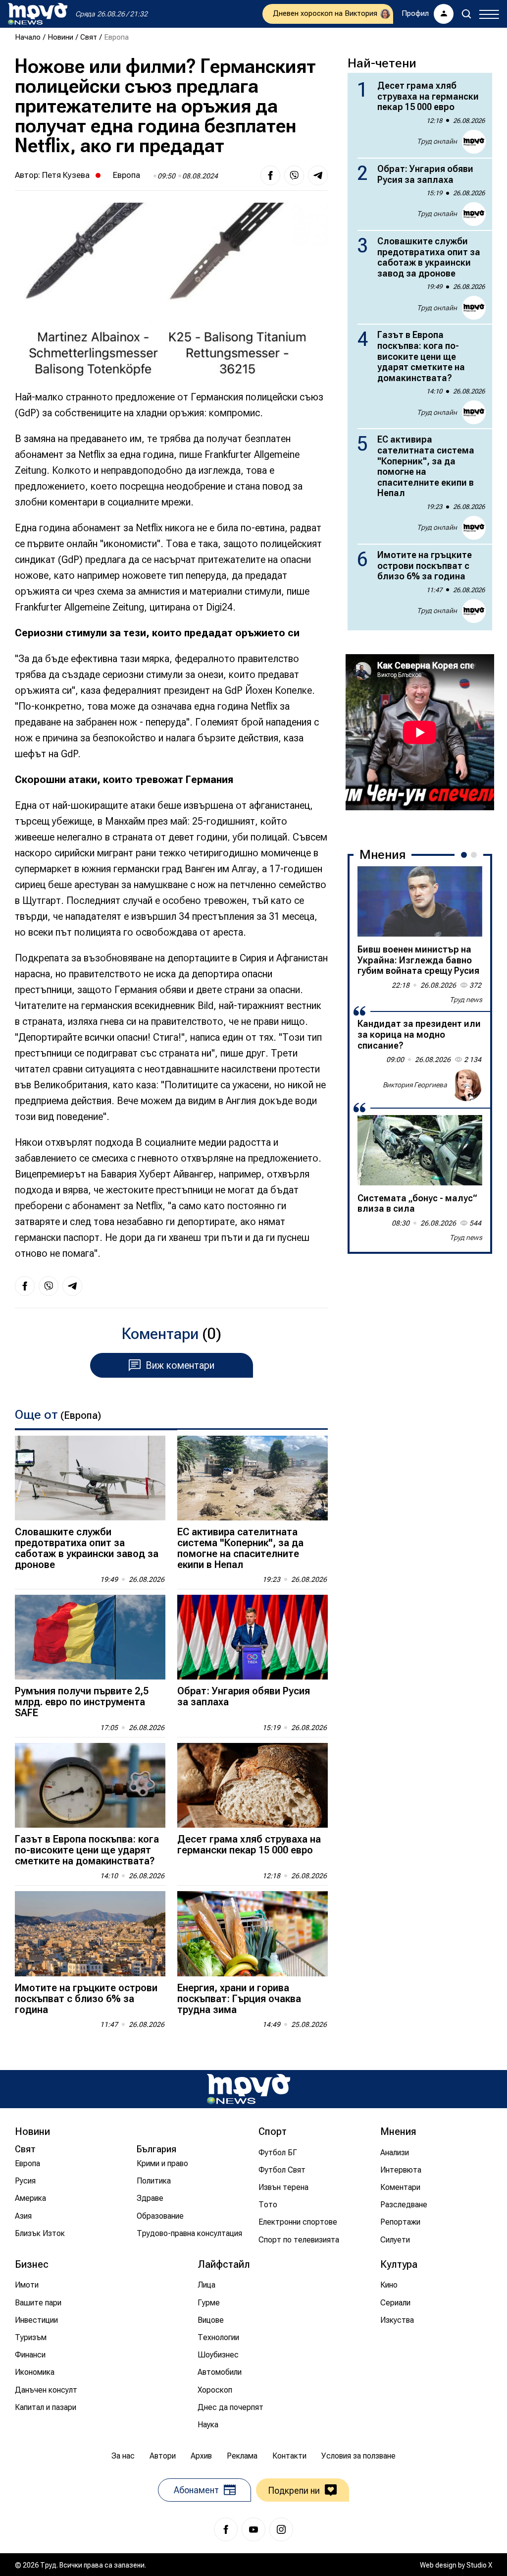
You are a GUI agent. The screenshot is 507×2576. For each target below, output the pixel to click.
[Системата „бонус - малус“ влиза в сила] (420, 1150)
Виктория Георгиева (415, 1085)
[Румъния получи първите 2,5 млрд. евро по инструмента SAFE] (90, 1637)
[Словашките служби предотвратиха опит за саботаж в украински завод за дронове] (90, 1478)
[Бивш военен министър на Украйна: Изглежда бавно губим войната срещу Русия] (420, 901)
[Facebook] (226, 2529)
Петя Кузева (66, 175)
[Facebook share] (270, 175)
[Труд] (249, 2089)
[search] (466, 14)
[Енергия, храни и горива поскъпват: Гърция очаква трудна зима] (253, 1933)
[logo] (38, 14)
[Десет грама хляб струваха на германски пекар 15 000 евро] (253, 1785)
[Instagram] (281, 2529)
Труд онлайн (437, 141)
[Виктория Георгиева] (466, 1085)
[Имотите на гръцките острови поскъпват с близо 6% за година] (90, 1933)
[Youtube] (253, 2529)
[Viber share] (294, 175)
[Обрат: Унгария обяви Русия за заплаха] (253, 1637)
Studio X (479, 2565)
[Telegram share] (318, 175)
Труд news (466, 1000)
